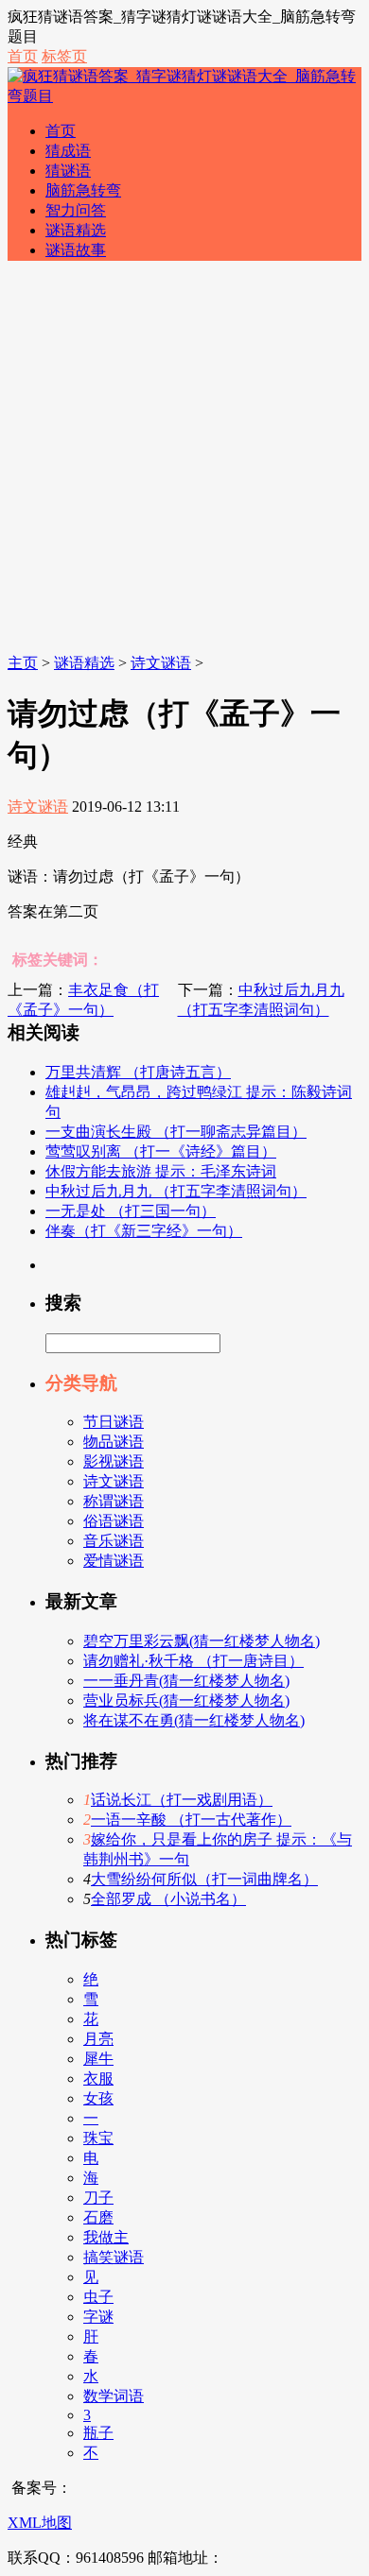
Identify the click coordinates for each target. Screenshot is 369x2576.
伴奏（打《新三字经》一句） (144, 1231)
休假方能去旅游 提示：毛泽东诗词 (161, 1171)
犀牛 (98, 2059)
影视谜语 (114, 1461)
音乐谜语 (114, 1541)
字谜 (98, 2317)
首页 (23, 56)
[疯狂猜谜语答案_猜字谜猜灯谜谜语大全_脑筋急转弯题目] (184, 96)
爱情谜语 (114, 1561)
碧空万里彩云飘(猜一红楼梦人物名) (202, 1641)
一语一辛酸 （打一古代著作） (191, 1820)
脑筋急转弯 (83, 190)
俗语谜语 (114, 1521)
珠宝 (98, 2138)
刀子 (98, 2198)
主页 (23, 663)
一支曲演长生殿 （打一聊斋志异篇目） (176, 1132)
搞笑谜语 (114, 2257)
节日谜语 (114, 1422)
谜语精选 (76, 230)
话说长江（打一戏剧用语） (182, 1800)
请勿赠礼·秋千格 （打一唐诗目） (193, 1661)
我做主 (106, 2237)
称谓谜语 (114, 1501)
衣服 (98, 2078)
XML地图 (40, 2523)
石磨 (98, 2217)
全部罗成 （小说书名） (168, 1899)
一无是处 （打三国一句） (131, 1211)
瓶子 (98, 2433)
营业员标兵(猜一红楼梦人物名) (186, 1700)
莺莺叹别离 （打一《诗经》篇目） (161, 1151)
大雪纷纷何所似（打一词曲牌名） (204, 1879)
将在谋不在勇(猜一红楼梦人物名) (194, 1720)
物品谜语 (114, 1442)
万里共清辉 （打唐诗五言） (138, 1072)
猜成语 (68, 151)
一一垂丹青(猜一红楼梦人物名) (186, 1681)
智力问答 (76, 210)
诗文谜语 (161, 663)
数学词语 (114, 2396)
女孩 (98, 2098)
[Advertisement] (184, 460)
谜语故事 (76, 250)
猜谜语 (68, 171)
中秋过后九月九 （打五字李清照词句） (176, 1191)
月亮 (98, 2039)
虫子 (98, 2297)
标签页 (64, 56)
